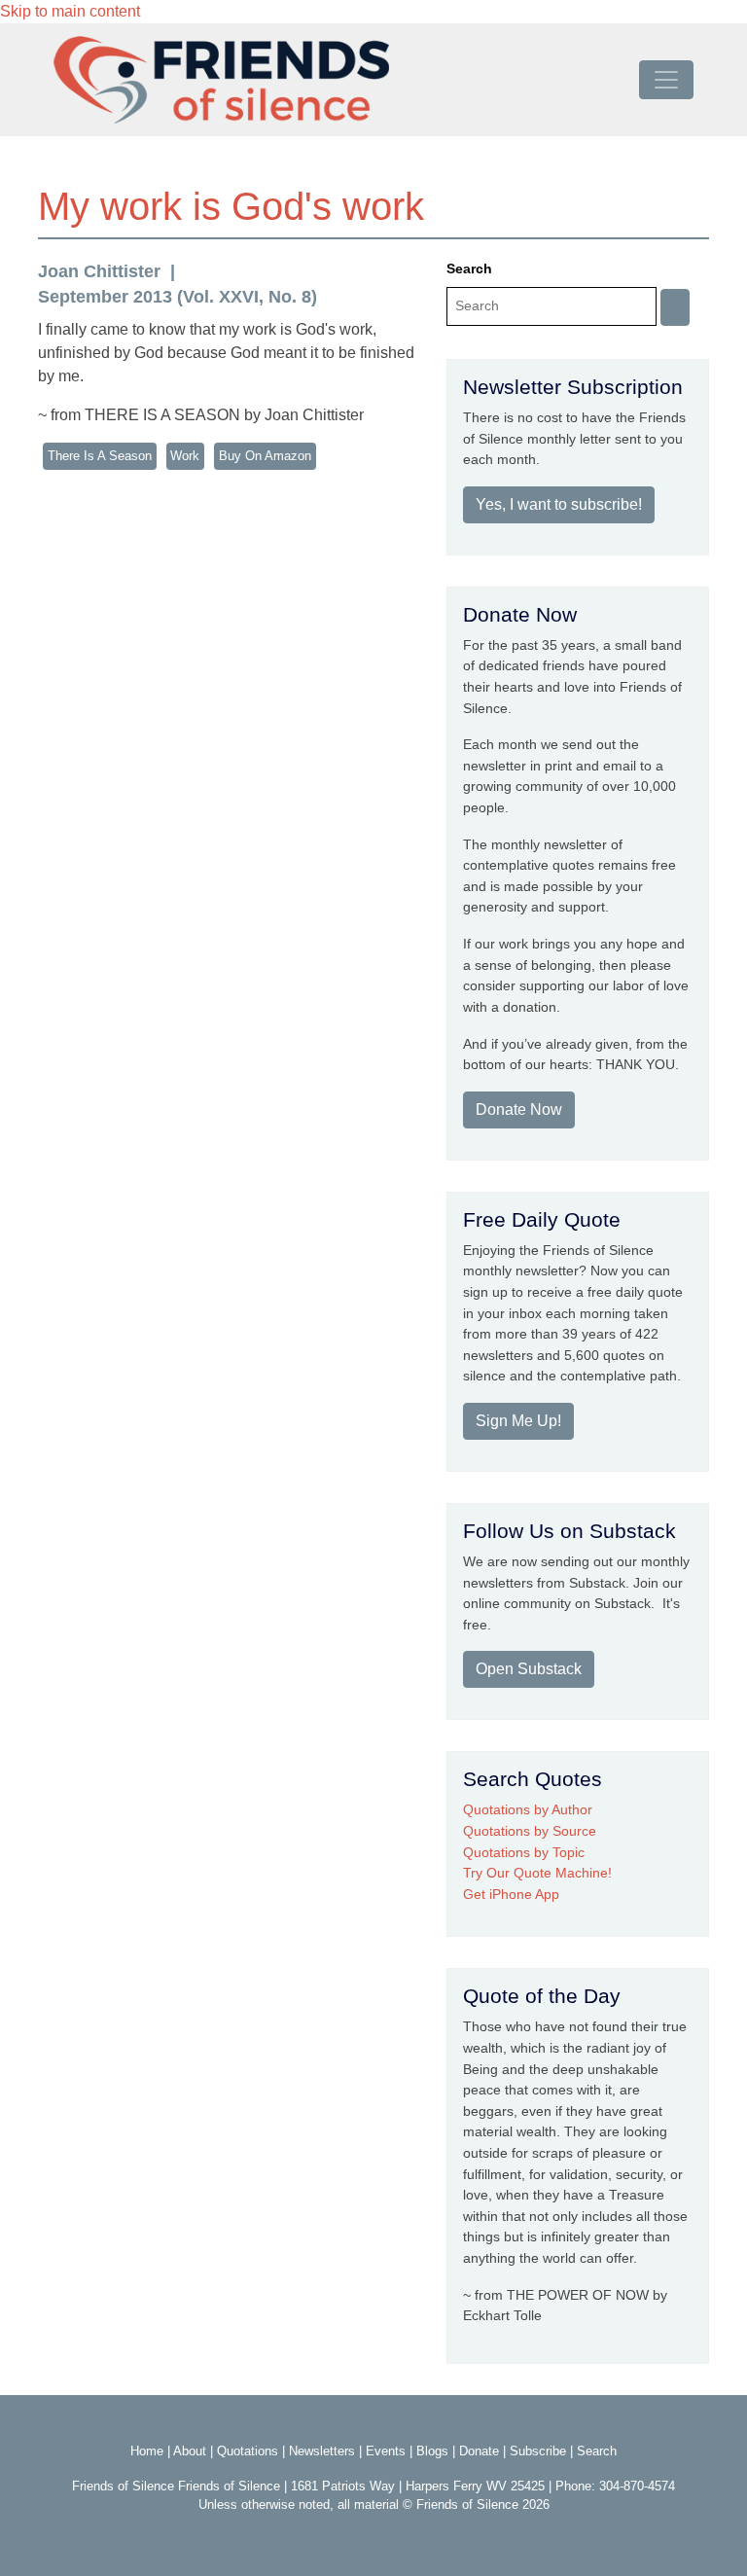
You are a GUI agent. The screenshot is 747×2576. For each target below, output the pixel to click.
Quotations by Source (530, 1831)
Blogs (432, 2451)
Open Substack (529, 1669)
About (190, 2451)
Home (147, 2451)
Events (386, 2451)
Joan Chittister (99, 271)
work (185, 456)
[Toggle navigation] (666, 80)
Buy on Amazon (265, 456)
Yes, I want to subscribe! (559, 504)
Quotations (248, 2451)
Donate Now (519, 1109)
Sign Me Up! (518, 1421)
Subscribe (538, 2451)
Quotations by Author (528, 1809)
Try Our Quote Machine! (537, 1873)
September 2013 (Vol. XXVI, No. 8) (178, 297)
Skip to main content (70, 11)
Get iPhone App (511, 1894)
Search (469, 268)
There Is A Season (100, 456)
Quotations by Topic (524, 1852)
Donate (479, 2451)
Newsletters (322, 2451)
